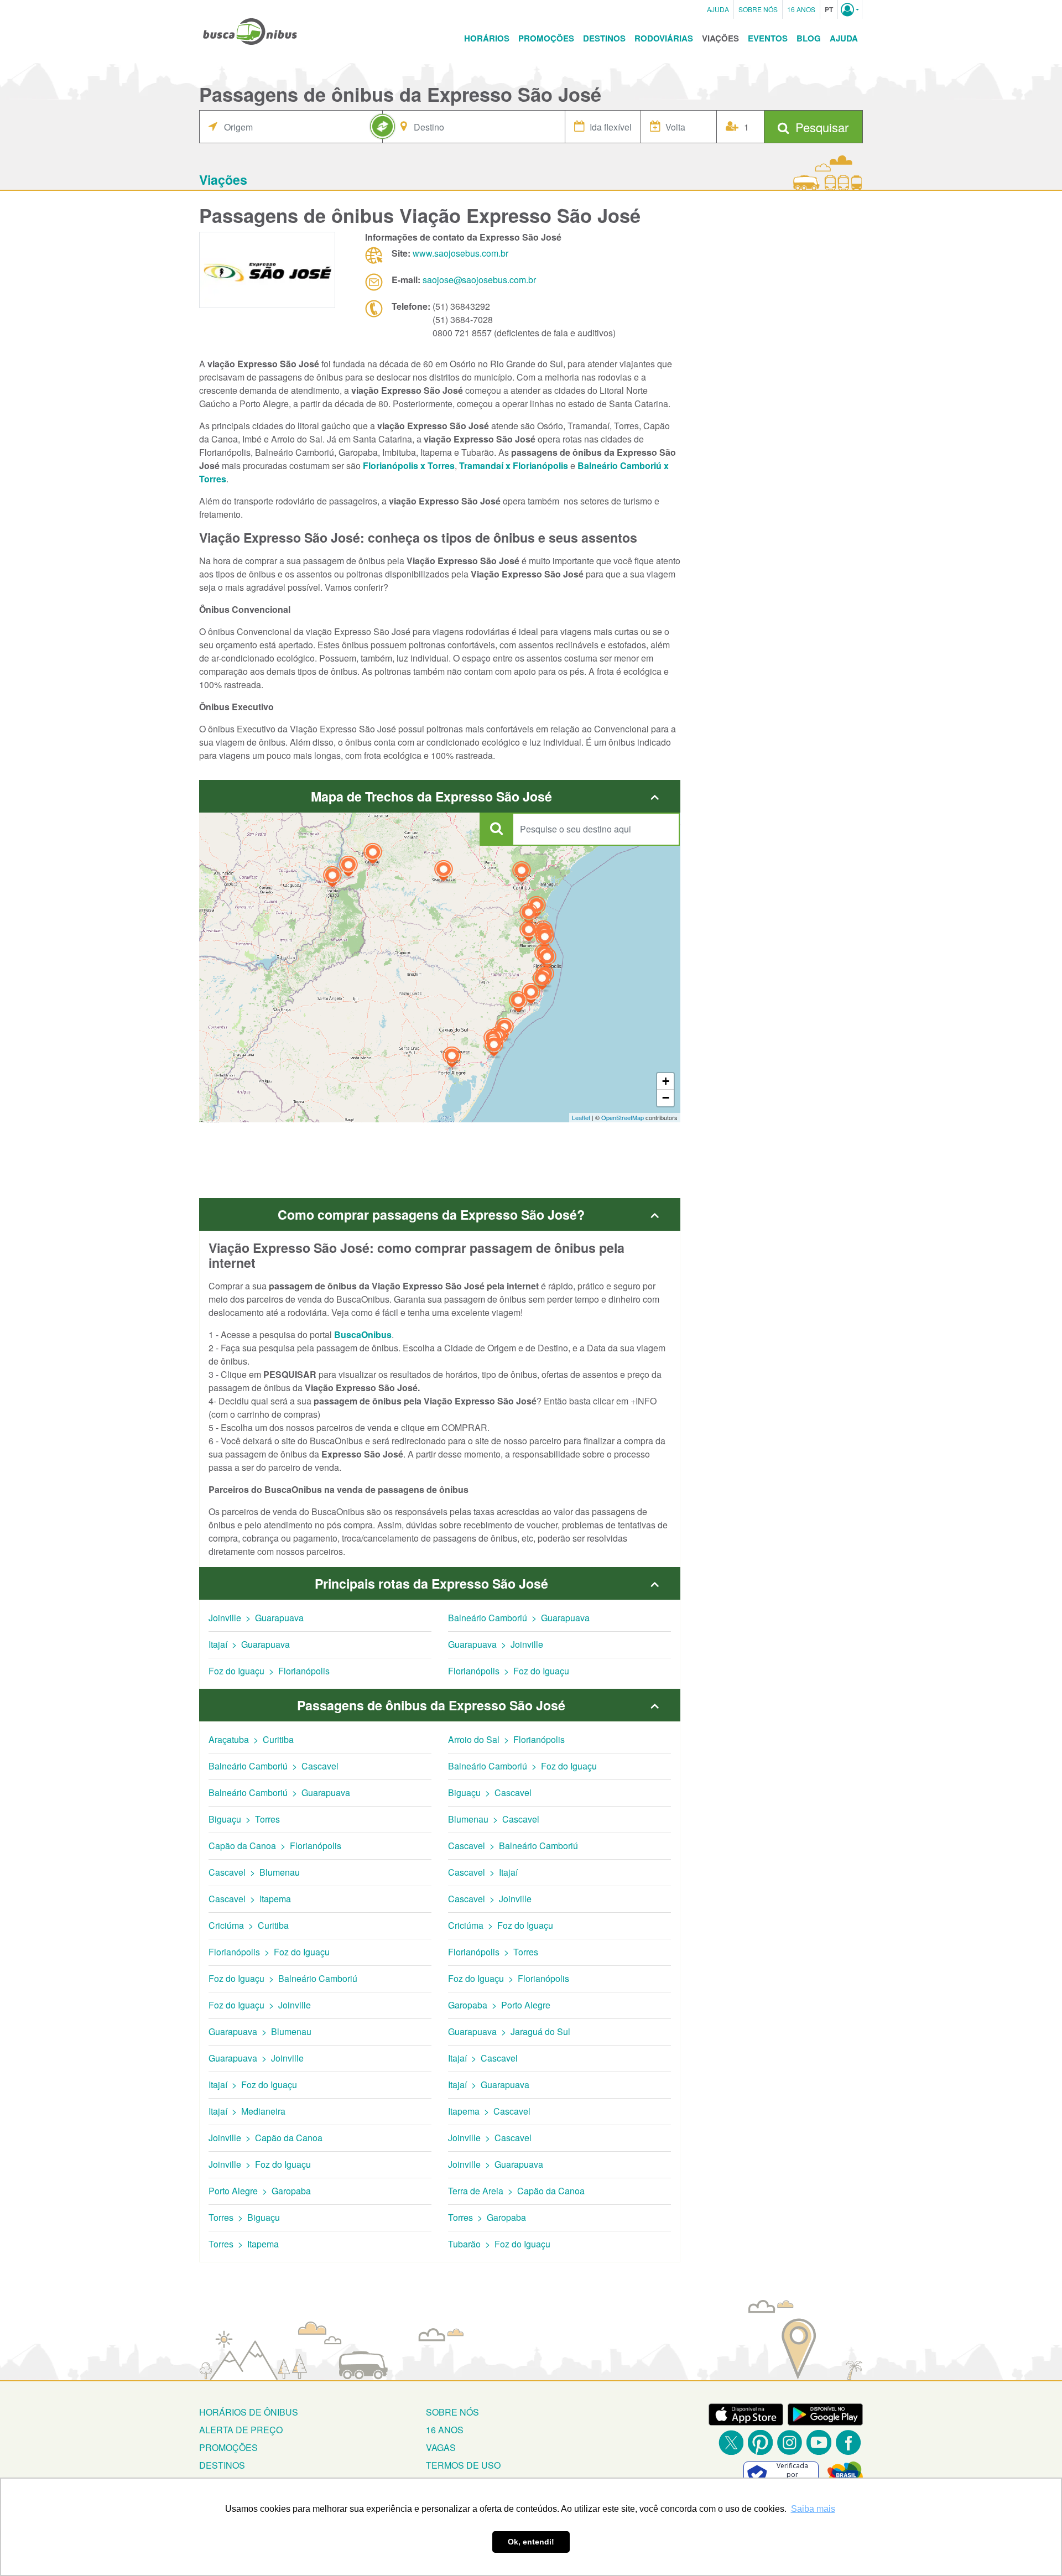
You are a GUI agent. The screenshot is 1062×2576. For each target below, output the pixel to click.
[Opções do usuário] (850, 9)
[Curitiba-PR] (522, 873)
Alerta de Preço (241, 2430)
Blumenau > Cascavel (494, 1819)
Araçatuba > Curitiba (251, 1739)
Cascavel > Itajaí (483, 1872)
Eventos (768, 38)
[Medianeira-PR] (348, 868)
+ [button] (666, 1081)
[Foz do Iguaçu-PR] (332, 878)
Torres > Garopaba (487, 2217)
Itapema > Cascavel (489, 2111)
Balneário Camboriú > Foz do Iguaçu (522, 1766)
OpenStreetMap (623, 1117)
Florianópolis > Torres (493, 1952)
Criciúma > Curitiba (249, 1925)
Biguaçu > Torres (244, 1819)
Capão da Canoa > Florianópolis (275, 1846)
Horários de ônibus (249, 2412)
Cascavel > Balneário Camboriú (513, 1846)
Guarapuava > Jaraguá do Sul (509, 2031)
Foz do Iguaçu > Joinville (260, 2005)
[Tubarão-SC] (531, 995)
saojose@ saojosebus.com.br (479, 280)
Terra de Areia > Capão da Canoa (516, 2191)
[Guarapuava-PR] (444, 872)
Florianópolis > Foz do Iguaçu (509, 1671)
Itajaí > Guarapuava (249, 1644)
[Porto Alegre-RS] (452, 1058)
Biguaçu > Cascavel (490, 1792)
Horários (487, 38)
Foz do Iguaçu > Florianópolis (269, 1671)
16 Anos (801, 9)
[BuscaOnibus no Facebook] (848, 2442)
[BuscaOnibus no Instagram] (790, 2442)
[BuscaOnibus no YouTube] (819, 2442)
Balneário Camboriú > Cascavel (274, 1766)
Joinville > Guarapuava (256, 1618)
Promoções (546, 38)
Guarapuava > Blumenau (260, 2031)
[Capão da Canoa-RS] (494, 1047)
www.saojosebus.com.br (460, 253)
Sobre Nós (758, 9)
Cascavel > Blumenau (254, 1872)
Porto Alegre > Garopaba (260, 2191)
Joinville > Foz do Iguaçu (260, 2164)
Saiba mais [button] (813, 2509)
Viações (720, 38)
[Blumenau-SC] (529, 932)
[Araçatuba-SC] (542, 981)
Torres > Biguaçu (244, 2217)
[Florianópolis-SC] (547, 959)
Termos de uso (463, 2465)
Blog (809, 38)
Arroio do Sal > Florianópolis (506, 1739)
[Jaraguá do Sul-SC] (529, 915)
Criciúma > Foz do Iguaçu (501, 1925)
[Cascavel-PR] (373, 855)
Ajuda (718, 9)
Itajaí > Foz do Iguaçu (253, 2085)
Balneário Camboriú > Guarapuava (519, 1618)
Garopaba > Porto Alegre (499, 2005)
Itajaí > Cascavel (483, 2058)
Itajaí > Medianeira (247, 2111)
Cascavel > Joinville (490, 1899)
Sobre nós (452, 2412)
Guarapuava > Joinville (496, 1644)
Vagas (441, 2447)
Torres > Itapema (244, 2244)
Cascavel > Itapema (250, 1899)
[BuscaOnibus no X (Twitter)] (731, 2442)
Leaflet (581, 1117)
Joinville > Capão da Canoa (265, 2138)
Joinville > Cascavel (490, 2138)
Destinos (604, 38)
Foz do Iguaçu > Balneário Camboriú (283, 1978)
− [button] (666, 1098)
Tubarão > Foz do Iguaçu (499, 2244)
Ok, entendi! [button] (531, 2542)
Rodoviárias (664, 38)
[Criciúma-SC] (518, 1003)
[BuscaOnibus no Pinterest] (760, 2442)
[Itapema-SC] (545, 940)
